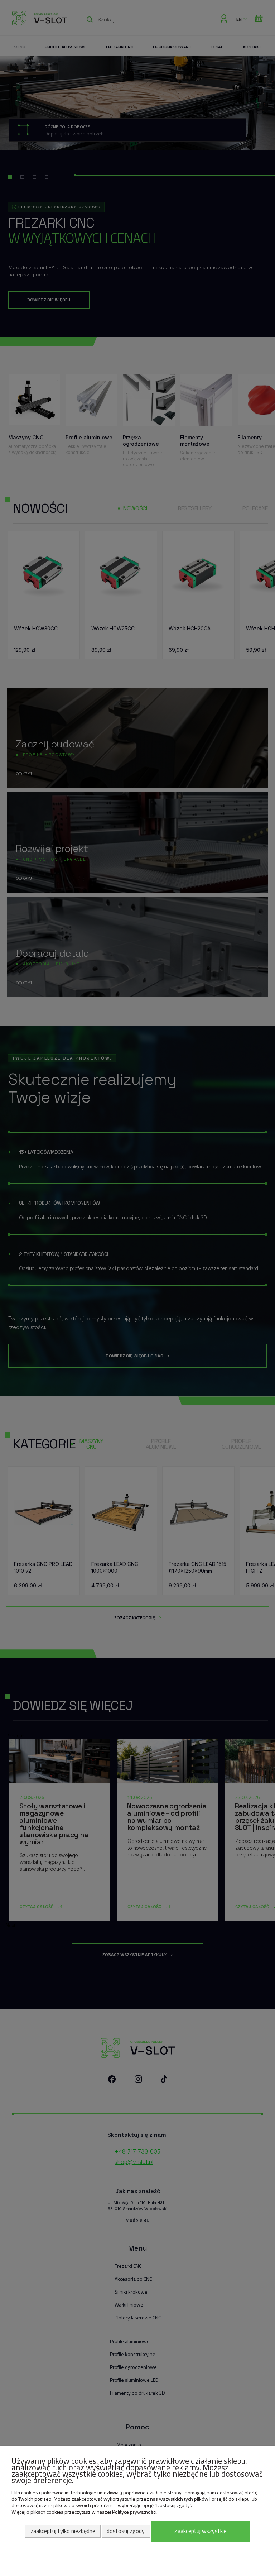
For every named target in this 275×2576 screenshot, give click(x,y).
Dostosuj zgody (126, 2531)
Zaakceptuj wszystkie (201, 2531)
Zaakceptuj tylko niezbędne (63, 2531)
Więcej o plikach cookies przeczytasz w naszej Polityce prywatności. (85, 2512)
